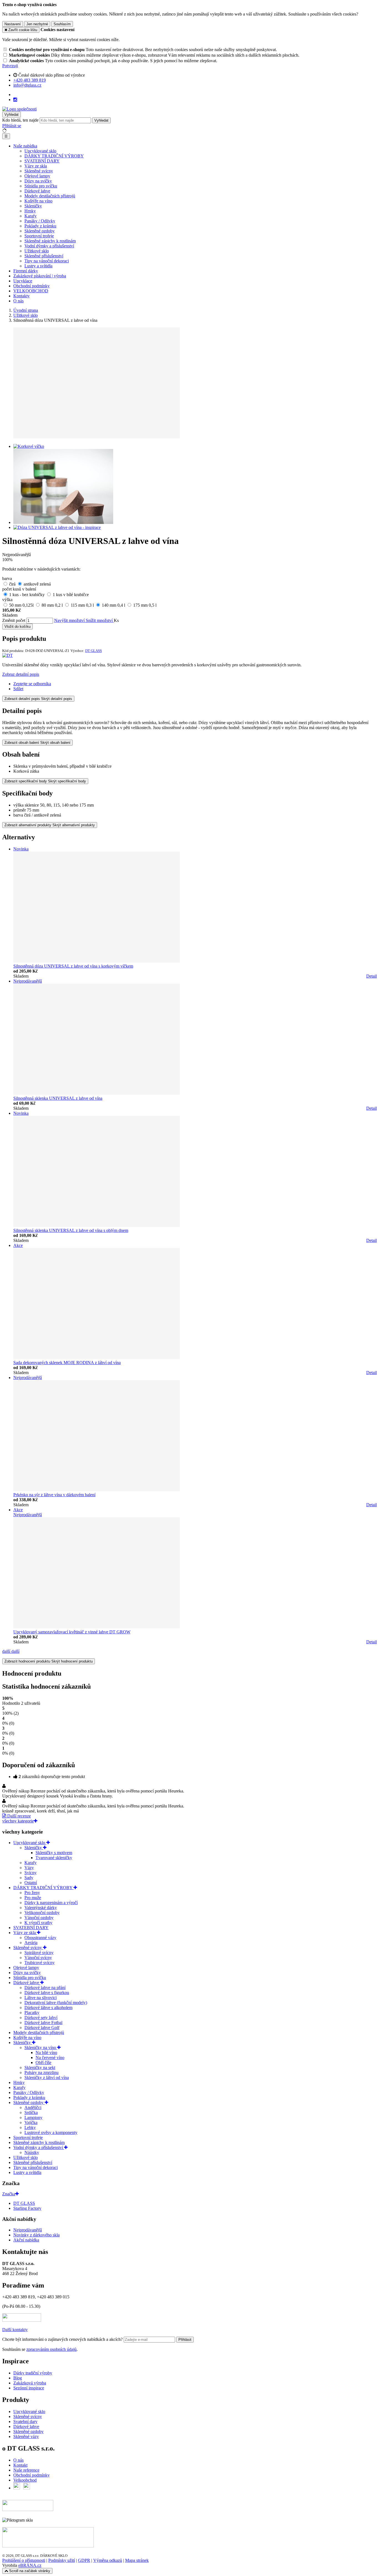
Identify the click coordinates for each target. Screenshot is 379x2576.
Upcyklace (23, 281)
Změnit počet (14, 620)
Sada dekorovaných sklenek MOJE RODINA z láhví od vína (67, 1363)
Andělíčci (33, 2107)
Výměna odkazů (108, 2560)
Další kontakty (15, 2330)
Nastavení (13, 24)
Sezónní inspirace (29, 2388)
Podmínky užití (62, 2560)
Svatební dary (25, 2421)
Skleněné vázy (26, 2436)
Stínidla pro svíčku (41, 186)
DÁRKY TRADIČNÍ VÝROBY (54, 156)
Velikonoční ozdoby (42, 1913)
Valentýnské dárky (41, 1908)
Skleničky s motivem (54, 1853)
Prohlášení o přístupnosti (24, 2560)
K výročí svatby (38, 1923)
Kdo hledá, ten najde (20, 120)
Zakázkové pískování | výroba (40, 276)
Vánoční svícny (38, 1958)
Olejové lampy (37, 176)
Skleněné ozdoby (40, 231)
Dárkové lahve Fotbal (43, 2023)
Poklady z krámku (40, 226)
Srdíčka (31, 2112)
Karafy (31, 216)
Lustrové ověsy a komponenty (51, 2132)
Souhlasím (62, 24)
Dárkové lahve (37, 191)
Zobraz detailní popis (21, 674)
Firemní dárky (26, 271)
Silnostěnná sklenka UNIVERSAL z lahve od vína (58, 1098)
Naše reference (26, 2470)
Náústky (32, 2152)
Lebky (30, 2127)
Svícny (31, 1873)
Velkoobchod (25, 2480)
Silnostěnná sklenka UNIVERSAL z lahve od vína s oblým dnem (71, 1230)
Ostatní (31, 1883)
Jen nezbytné (37, 24)
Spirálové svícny (39, 1953)
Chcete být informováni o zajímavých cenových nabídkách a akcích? (63, 2339)
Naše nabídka (25, 146)
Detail (372, 976)
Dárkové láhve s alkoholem (48, 2008)
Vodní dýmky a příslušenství (49, 246)
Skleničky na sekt (40, 2067)
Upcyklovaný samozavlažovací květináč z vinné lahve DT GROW (72, 1632)
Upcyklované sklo (40, 151)
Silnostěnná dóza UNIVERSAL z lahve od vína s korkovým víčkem (73, 966)
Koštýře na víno (38, 201)
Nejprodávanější (28, 2230)
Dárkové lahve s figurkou (47, 1993)
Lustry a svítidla (38, 266)
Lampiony (33, 2117)
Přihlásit (185, 2340)
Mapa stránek (137, 2560)
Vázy (29, 1868)
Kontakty (22, 296)
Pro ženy (32, 1893)
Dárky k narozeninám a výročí (51, 1903)
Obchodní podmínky (31, 286)
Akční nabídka (26, 2240)
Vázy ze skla (36, 166)
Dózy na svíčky (38, 181)
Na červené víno (50, 2057)
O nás (18, 301)
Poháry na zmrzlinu (41, 2072)
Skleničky (33, 206)
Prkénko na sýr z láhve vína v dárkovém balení (54, 1495)
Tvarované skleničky (54, 1858)
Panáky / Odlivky (40, 221)
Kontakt (20, 2465)
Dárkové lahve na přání (45, 1988)
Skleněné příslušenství (44, 256)
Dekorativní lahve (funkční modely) (56, 2003)
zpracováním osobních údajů (51, 2349)
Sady (29, 1878)
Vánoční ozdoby (39, 1918)
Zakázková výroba (30, 2383)
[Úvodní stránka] (19, 109)
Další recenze (18, 1816)
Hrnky (30, 211)
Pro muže (33, 1898)
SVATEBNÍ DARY (42, 161)
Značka (9, 2194)
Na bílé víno (46, 2052)
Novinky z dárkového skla (36, 2235)
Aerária (31, 1943)
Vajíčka (31, 2122)
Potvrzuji (10, 66)
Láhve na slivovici (41, 1998)
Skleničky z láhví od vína (47, 2077)
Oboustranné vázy (40, 1938)
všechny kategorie (18, 1821)
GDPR (84, 2560)
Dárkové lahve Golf (42, 2028)
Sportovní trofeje (39, 236)
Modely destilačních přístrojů (50, 196)
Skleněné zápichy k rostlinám (50, 241)
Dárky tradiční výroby (33, 2373)
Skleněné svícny (39, 171)
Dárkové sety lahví (41, 2018)
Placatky (32, 2013)
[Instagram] (15, 100)
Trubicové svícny (40, 1963)
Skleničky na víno (41, 2048)
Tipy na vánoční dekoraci (47, 261)
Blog (18, 2378)
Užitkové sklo (37, 251)
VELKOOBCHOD (31, 291)
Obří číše (43, 2062)
